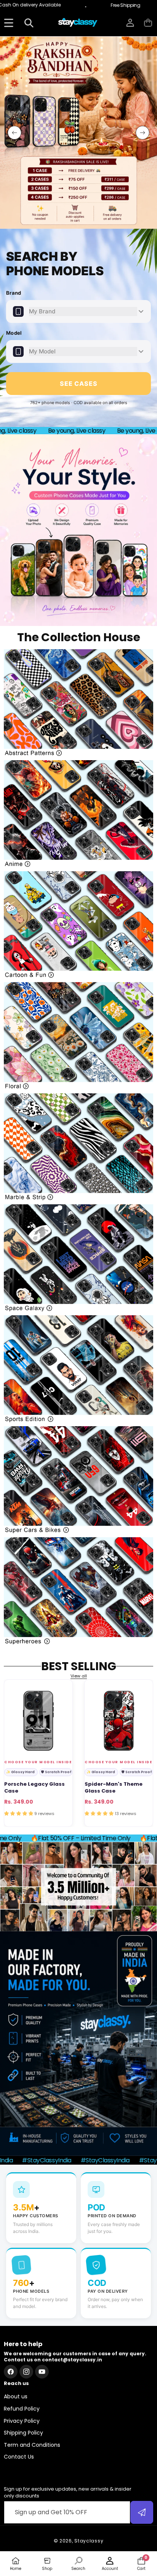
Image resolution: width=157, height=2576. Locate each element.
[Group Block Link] (78, 703)
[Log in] (130, 23)
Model (14, 333)
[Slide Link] (78, 133)
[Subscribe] (142, 2512)
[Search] (29, 23)
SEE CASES (79, 384)
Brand (14, 293)
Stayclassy (89, 2541)
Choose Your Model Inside (38, 1762)
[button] (148, 23)
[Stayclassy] (78, 23)
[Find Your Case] (9, 23)
